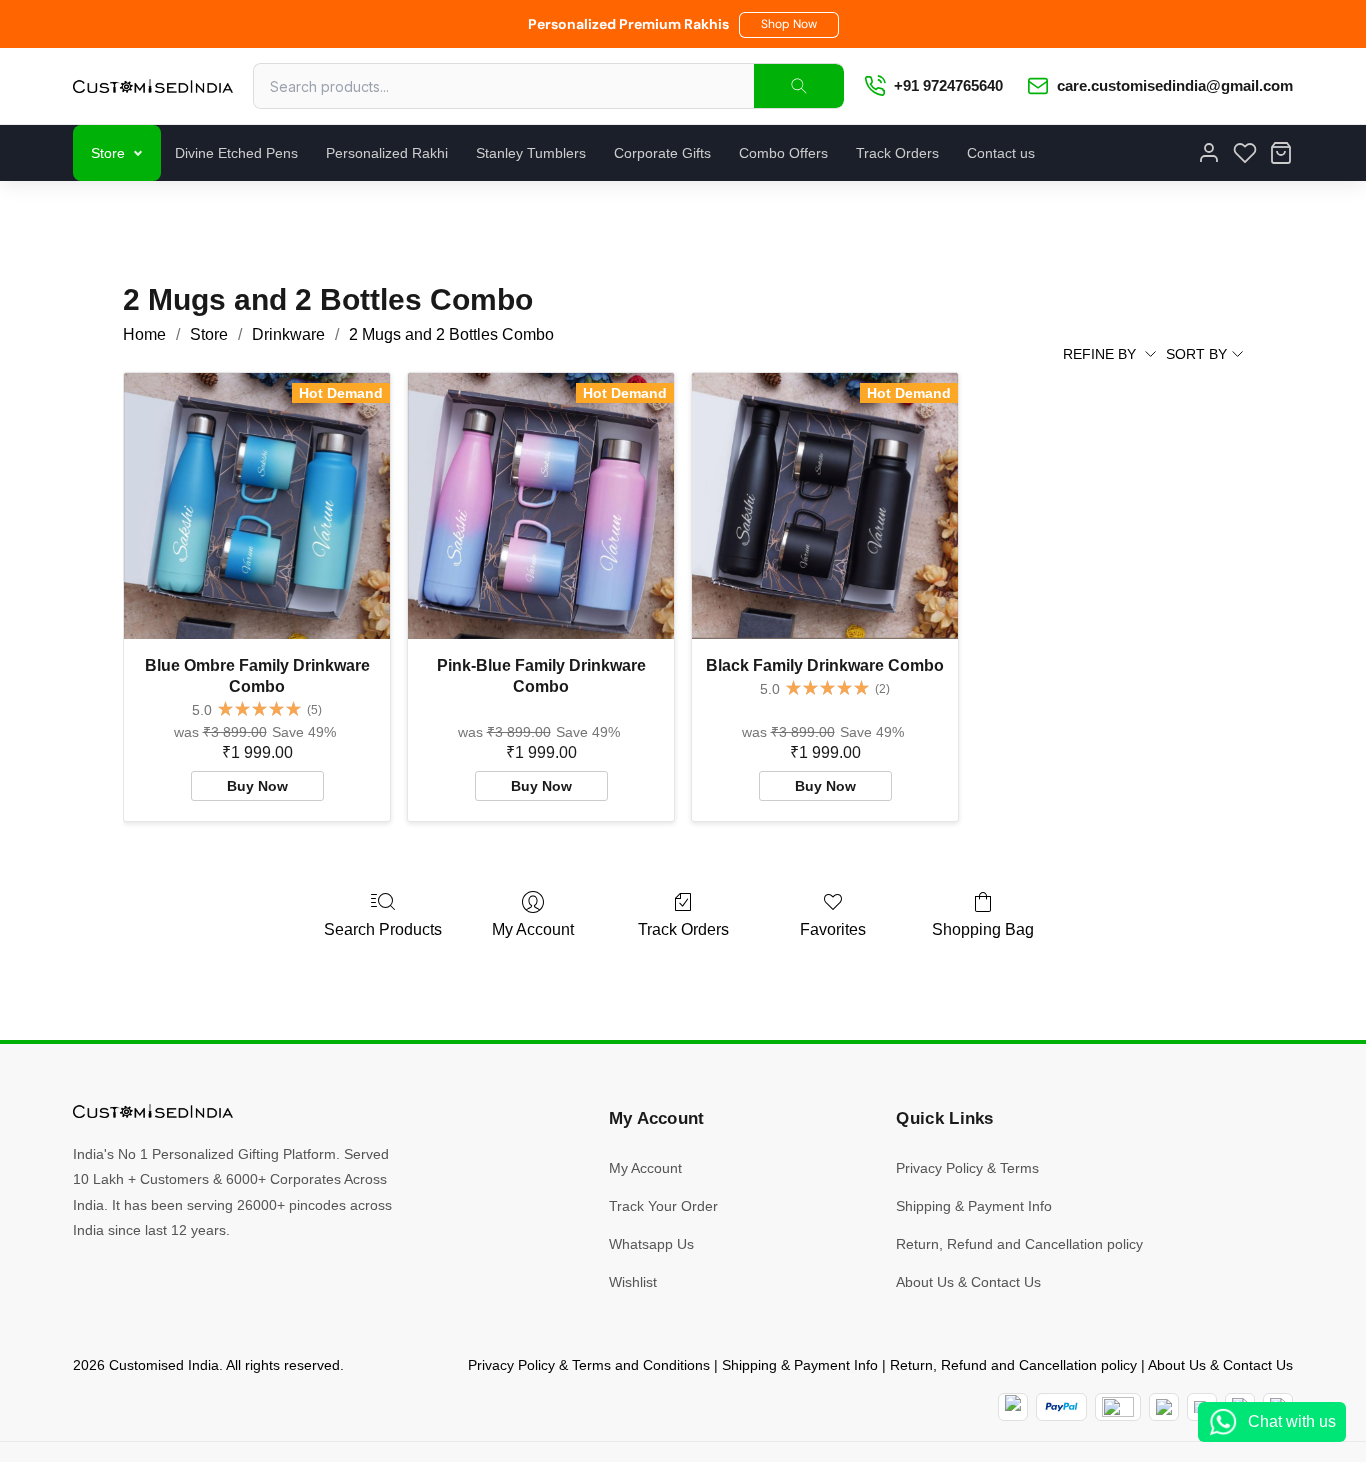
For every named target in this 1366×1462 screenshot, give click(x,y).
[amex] (1118, 1407)
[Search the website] (799, 86)
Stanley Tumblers (531, 153)
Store (108, 153)
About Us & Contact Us (968, 1282)
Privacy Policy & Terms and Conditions (589, 1365)
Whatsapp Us (651, 1244)
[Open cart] (1281, 153)
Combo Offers (783, 153)
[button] (789, 25)
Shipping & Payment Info (974, 1206)
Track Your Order (663, 1206)
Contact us (1001, 153)
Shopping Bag (983, 929)
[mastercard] (1013, 1407)
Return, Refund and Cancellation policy (1019, 1244)
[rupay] (1164, 1407)
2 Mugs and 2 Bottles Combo (451, 334)
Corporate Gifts (662, 153)
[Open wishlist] (1245, 153)
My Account (533, 929)
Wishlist (633, 1282)
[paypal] (1061, 1407)
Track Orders (897, 153)
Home (144, 334)
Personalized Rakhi (387, 153)
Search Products (383, 929)
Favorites (833, 929)
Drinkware (288, 334)
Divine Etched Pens (236, 153)
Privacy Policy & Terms (967, 1168)
